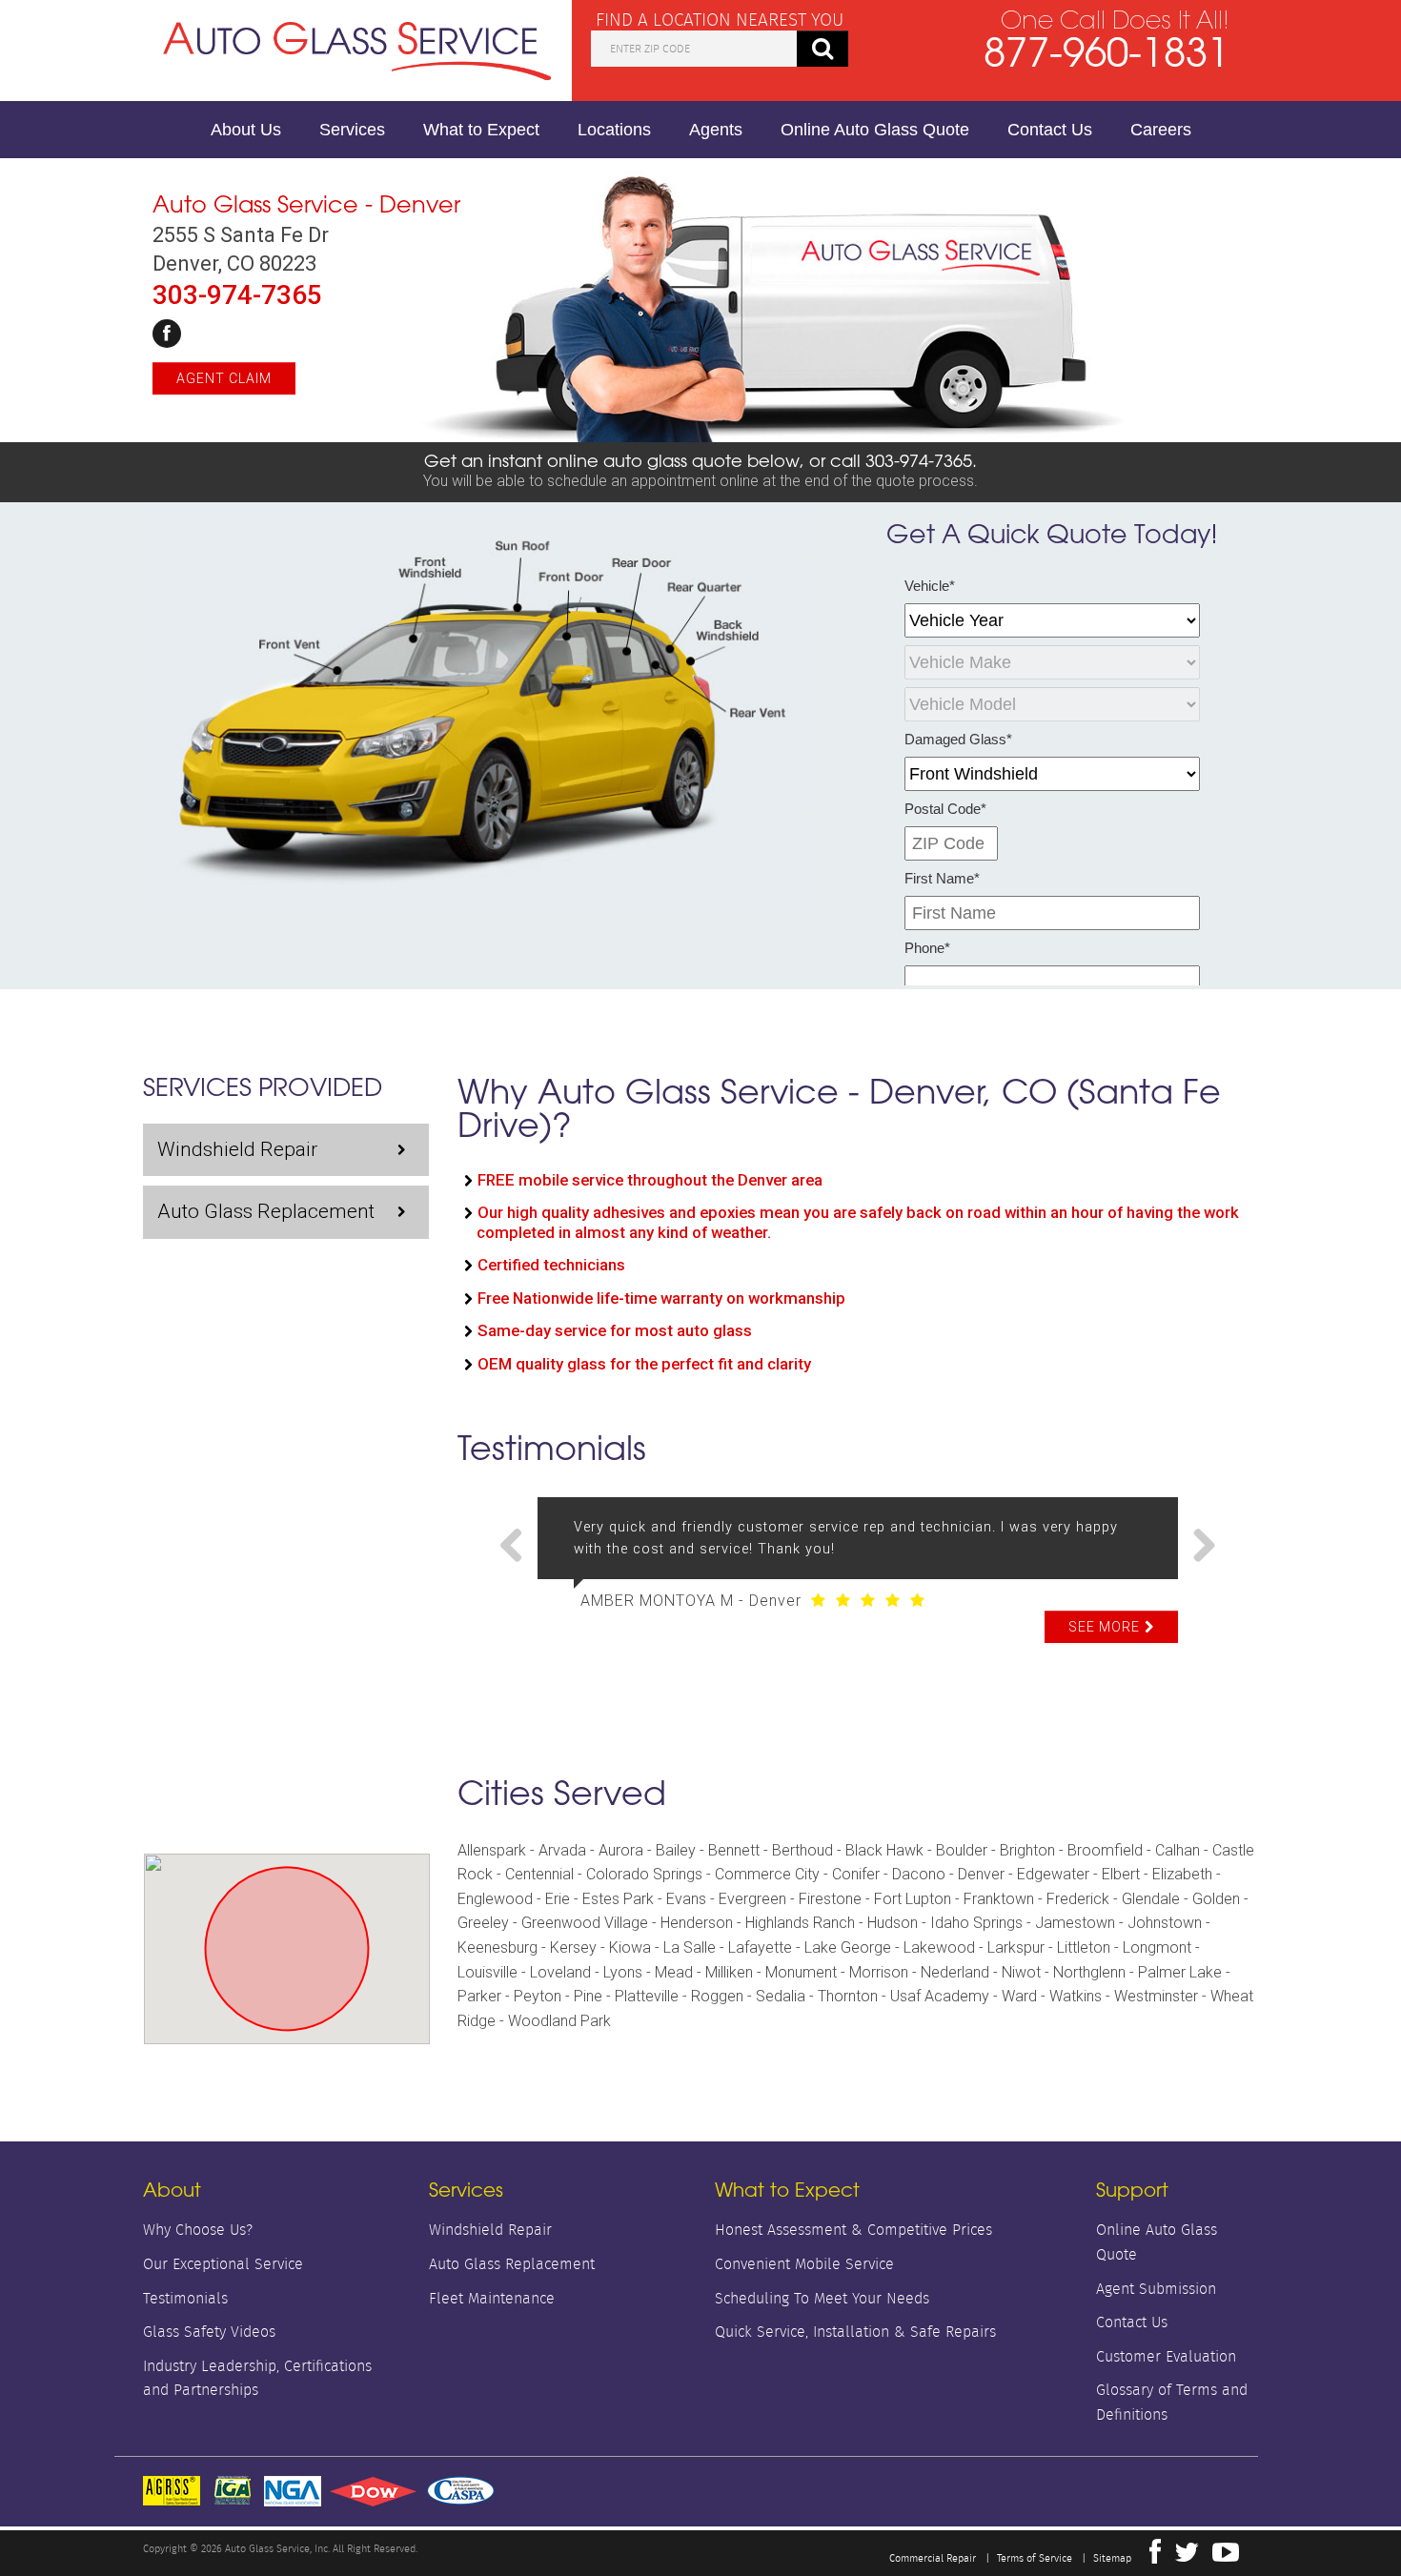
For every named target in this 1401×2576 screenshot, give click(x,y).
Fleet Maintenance (492, 2298)
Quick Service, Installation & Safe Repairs (855, 2332)
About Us (246, 130)
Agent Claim (224, 378)
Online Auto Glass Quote (875, 130)
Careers (1161, 130)
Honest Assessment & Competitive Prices (853, 2230)
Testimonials (185, 2298)
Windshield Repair (237, 1149)
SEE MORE (1104, 1627)
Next (1197, 1547)
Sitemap (1112, 2558)
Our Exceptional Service (223, 2264)
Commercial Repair (933, 2558)
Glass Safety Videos (209, 2332)
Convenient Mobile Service (804, 2264)
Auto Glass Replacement (266, 1211)
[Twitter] (1187, 2557)
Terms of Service (1035, 2558)
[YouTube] (1226, 2557)
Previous (518, 1547)
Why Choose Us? (198, 2230)
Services (352, 130)
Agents (716, 130)
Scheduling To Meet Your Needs (822, 2298)
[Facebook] (167, 334)
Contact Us (1050, 130)
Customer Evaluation (1166, 2356)
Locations (614, 130)
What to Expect (481, 130)
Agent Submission (1156, 2289)
